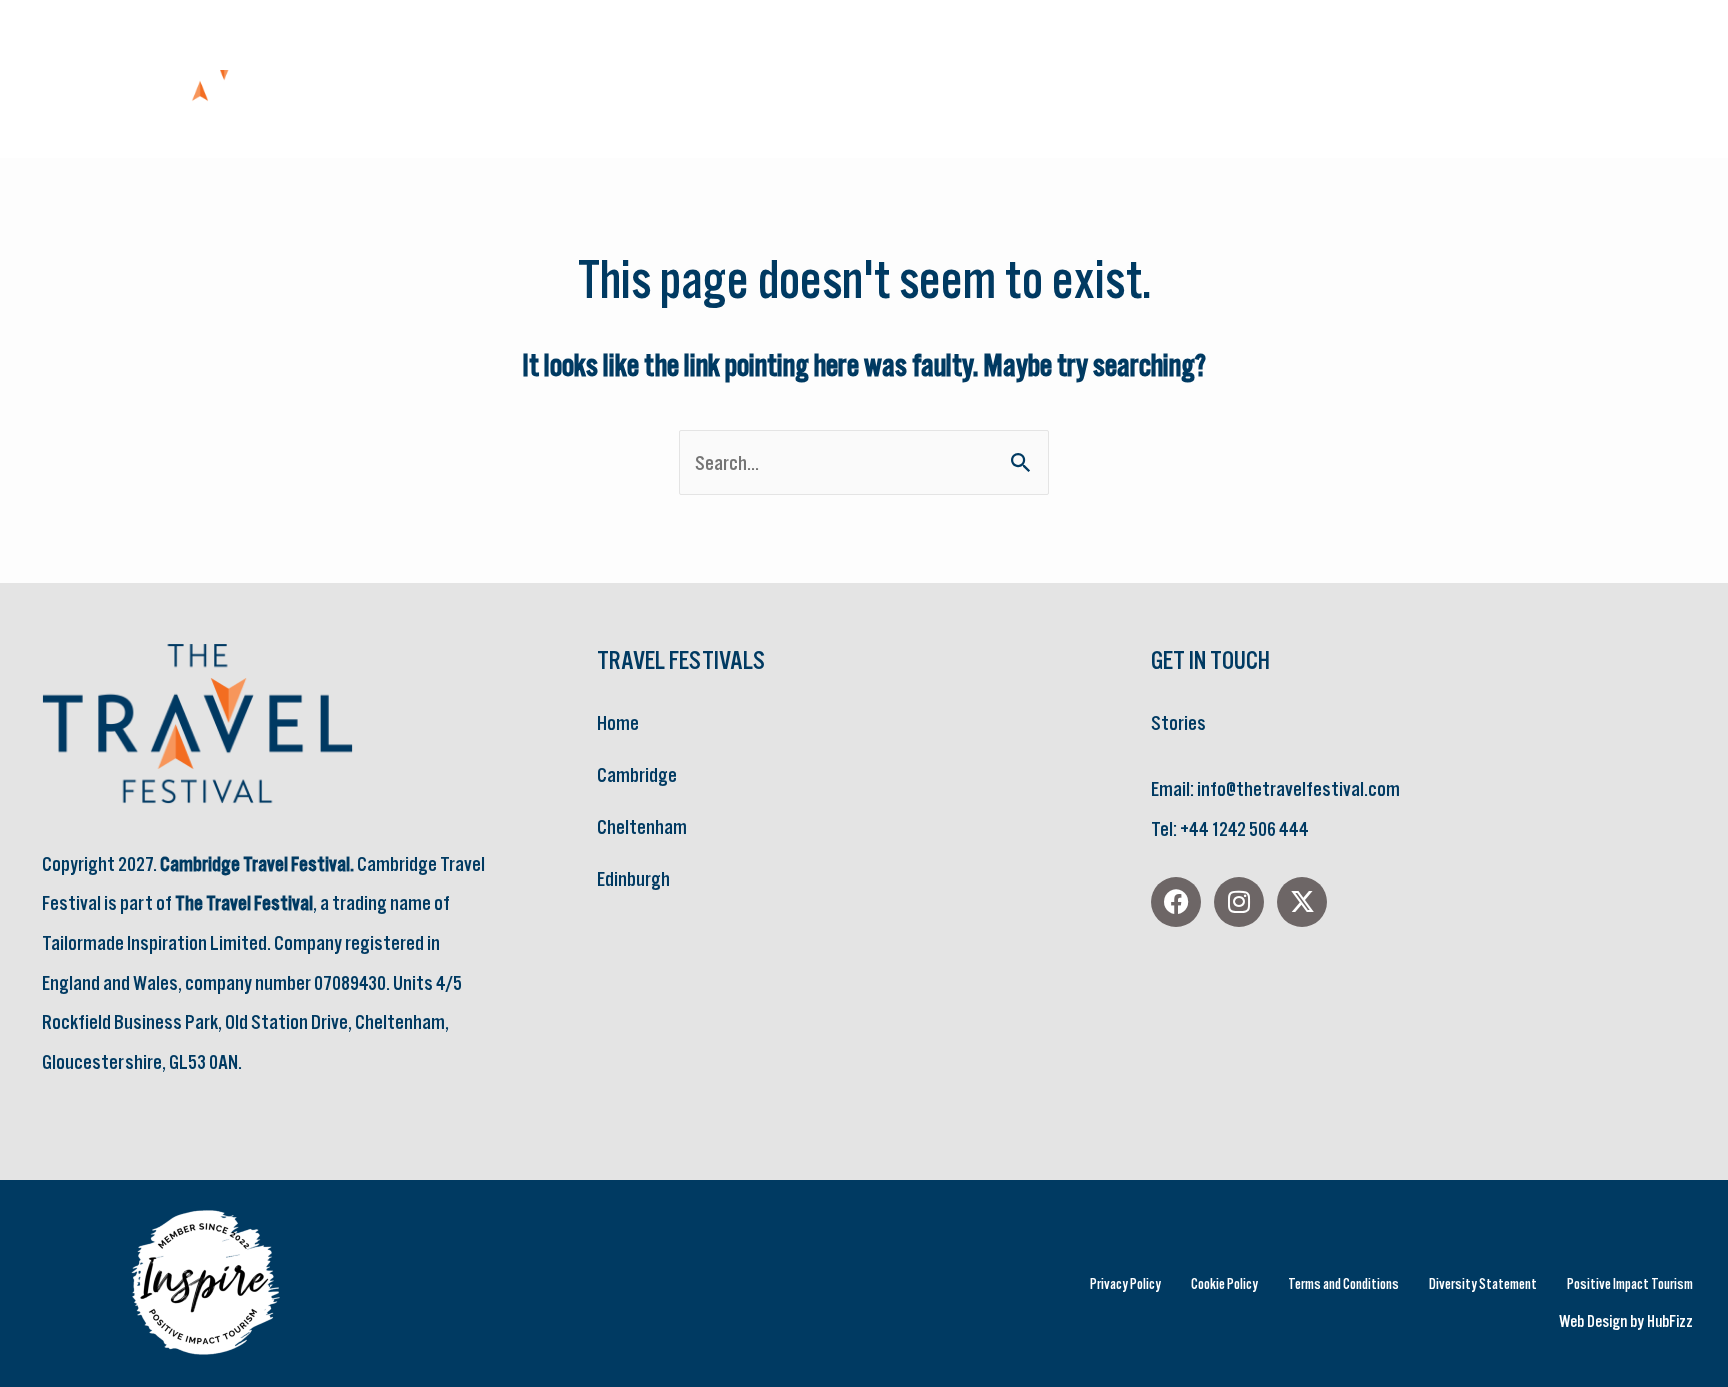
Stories (1178, 722)
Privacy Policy (1125, 1283)
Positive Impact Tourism (1630, 1283)
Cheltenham (642, 826)
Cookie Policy (1224, 1283)
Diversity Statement (1483, 1283)
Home (618, 722)
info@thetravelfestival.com (1298, 788)
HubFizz (1670, 1321)
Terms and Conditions (1343, 1283)
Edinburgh (633, 878)
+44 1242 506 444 (1244, 828)
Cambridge (637, 774)
